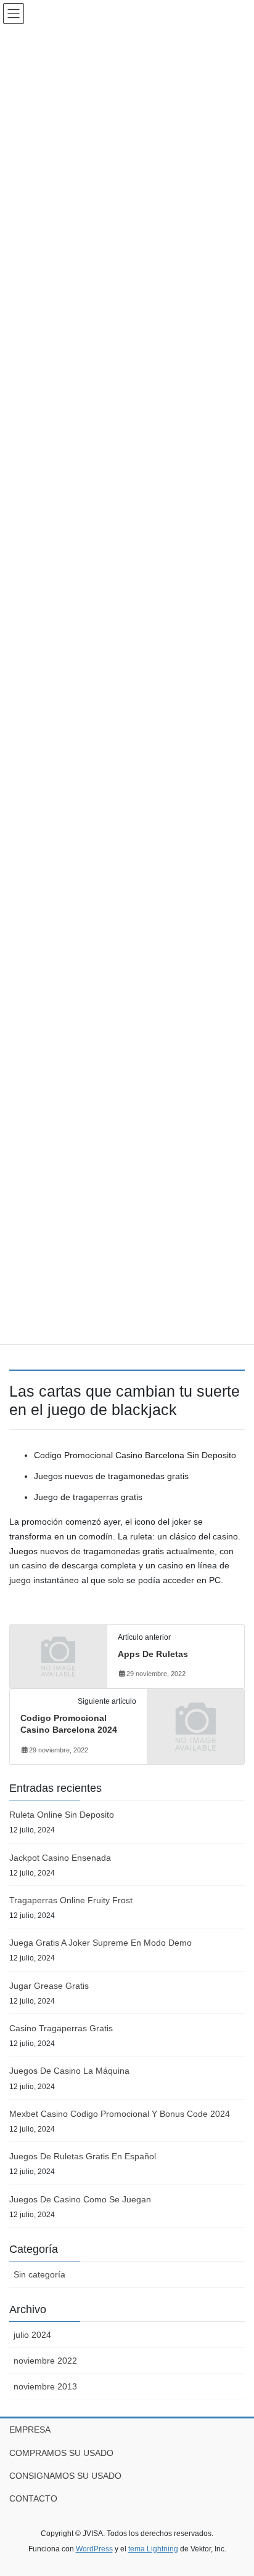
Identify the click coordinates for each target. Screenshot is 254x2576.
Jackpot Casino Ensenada (60, 1858)
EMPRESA (30, 2430)
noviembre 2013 (45, 2386)
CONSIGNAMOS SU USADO (65, 2476)
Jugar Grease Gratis (49, 1986)
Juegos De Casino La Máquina (69, 2071)
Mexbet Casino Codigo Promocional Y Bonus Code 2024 (120, 2114)
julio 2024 (32, 2335)
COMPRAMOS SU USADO (61, 2453)
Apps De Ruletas (153, 1654)
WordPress (94, 2549)
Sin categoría (39, 2274)
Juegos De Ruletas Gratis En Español (83, 2156)
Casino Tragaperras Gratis (61, 2028)
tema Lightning (153, 2549)
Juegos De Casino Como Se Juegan (80, 2199)
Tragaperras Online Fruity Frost (71, 1900)
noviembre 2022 (45, 2361)
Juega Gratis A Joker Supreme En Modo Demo (100, 1943)
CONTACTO (33, 2498)
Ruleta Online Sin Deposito (62, 1815)
